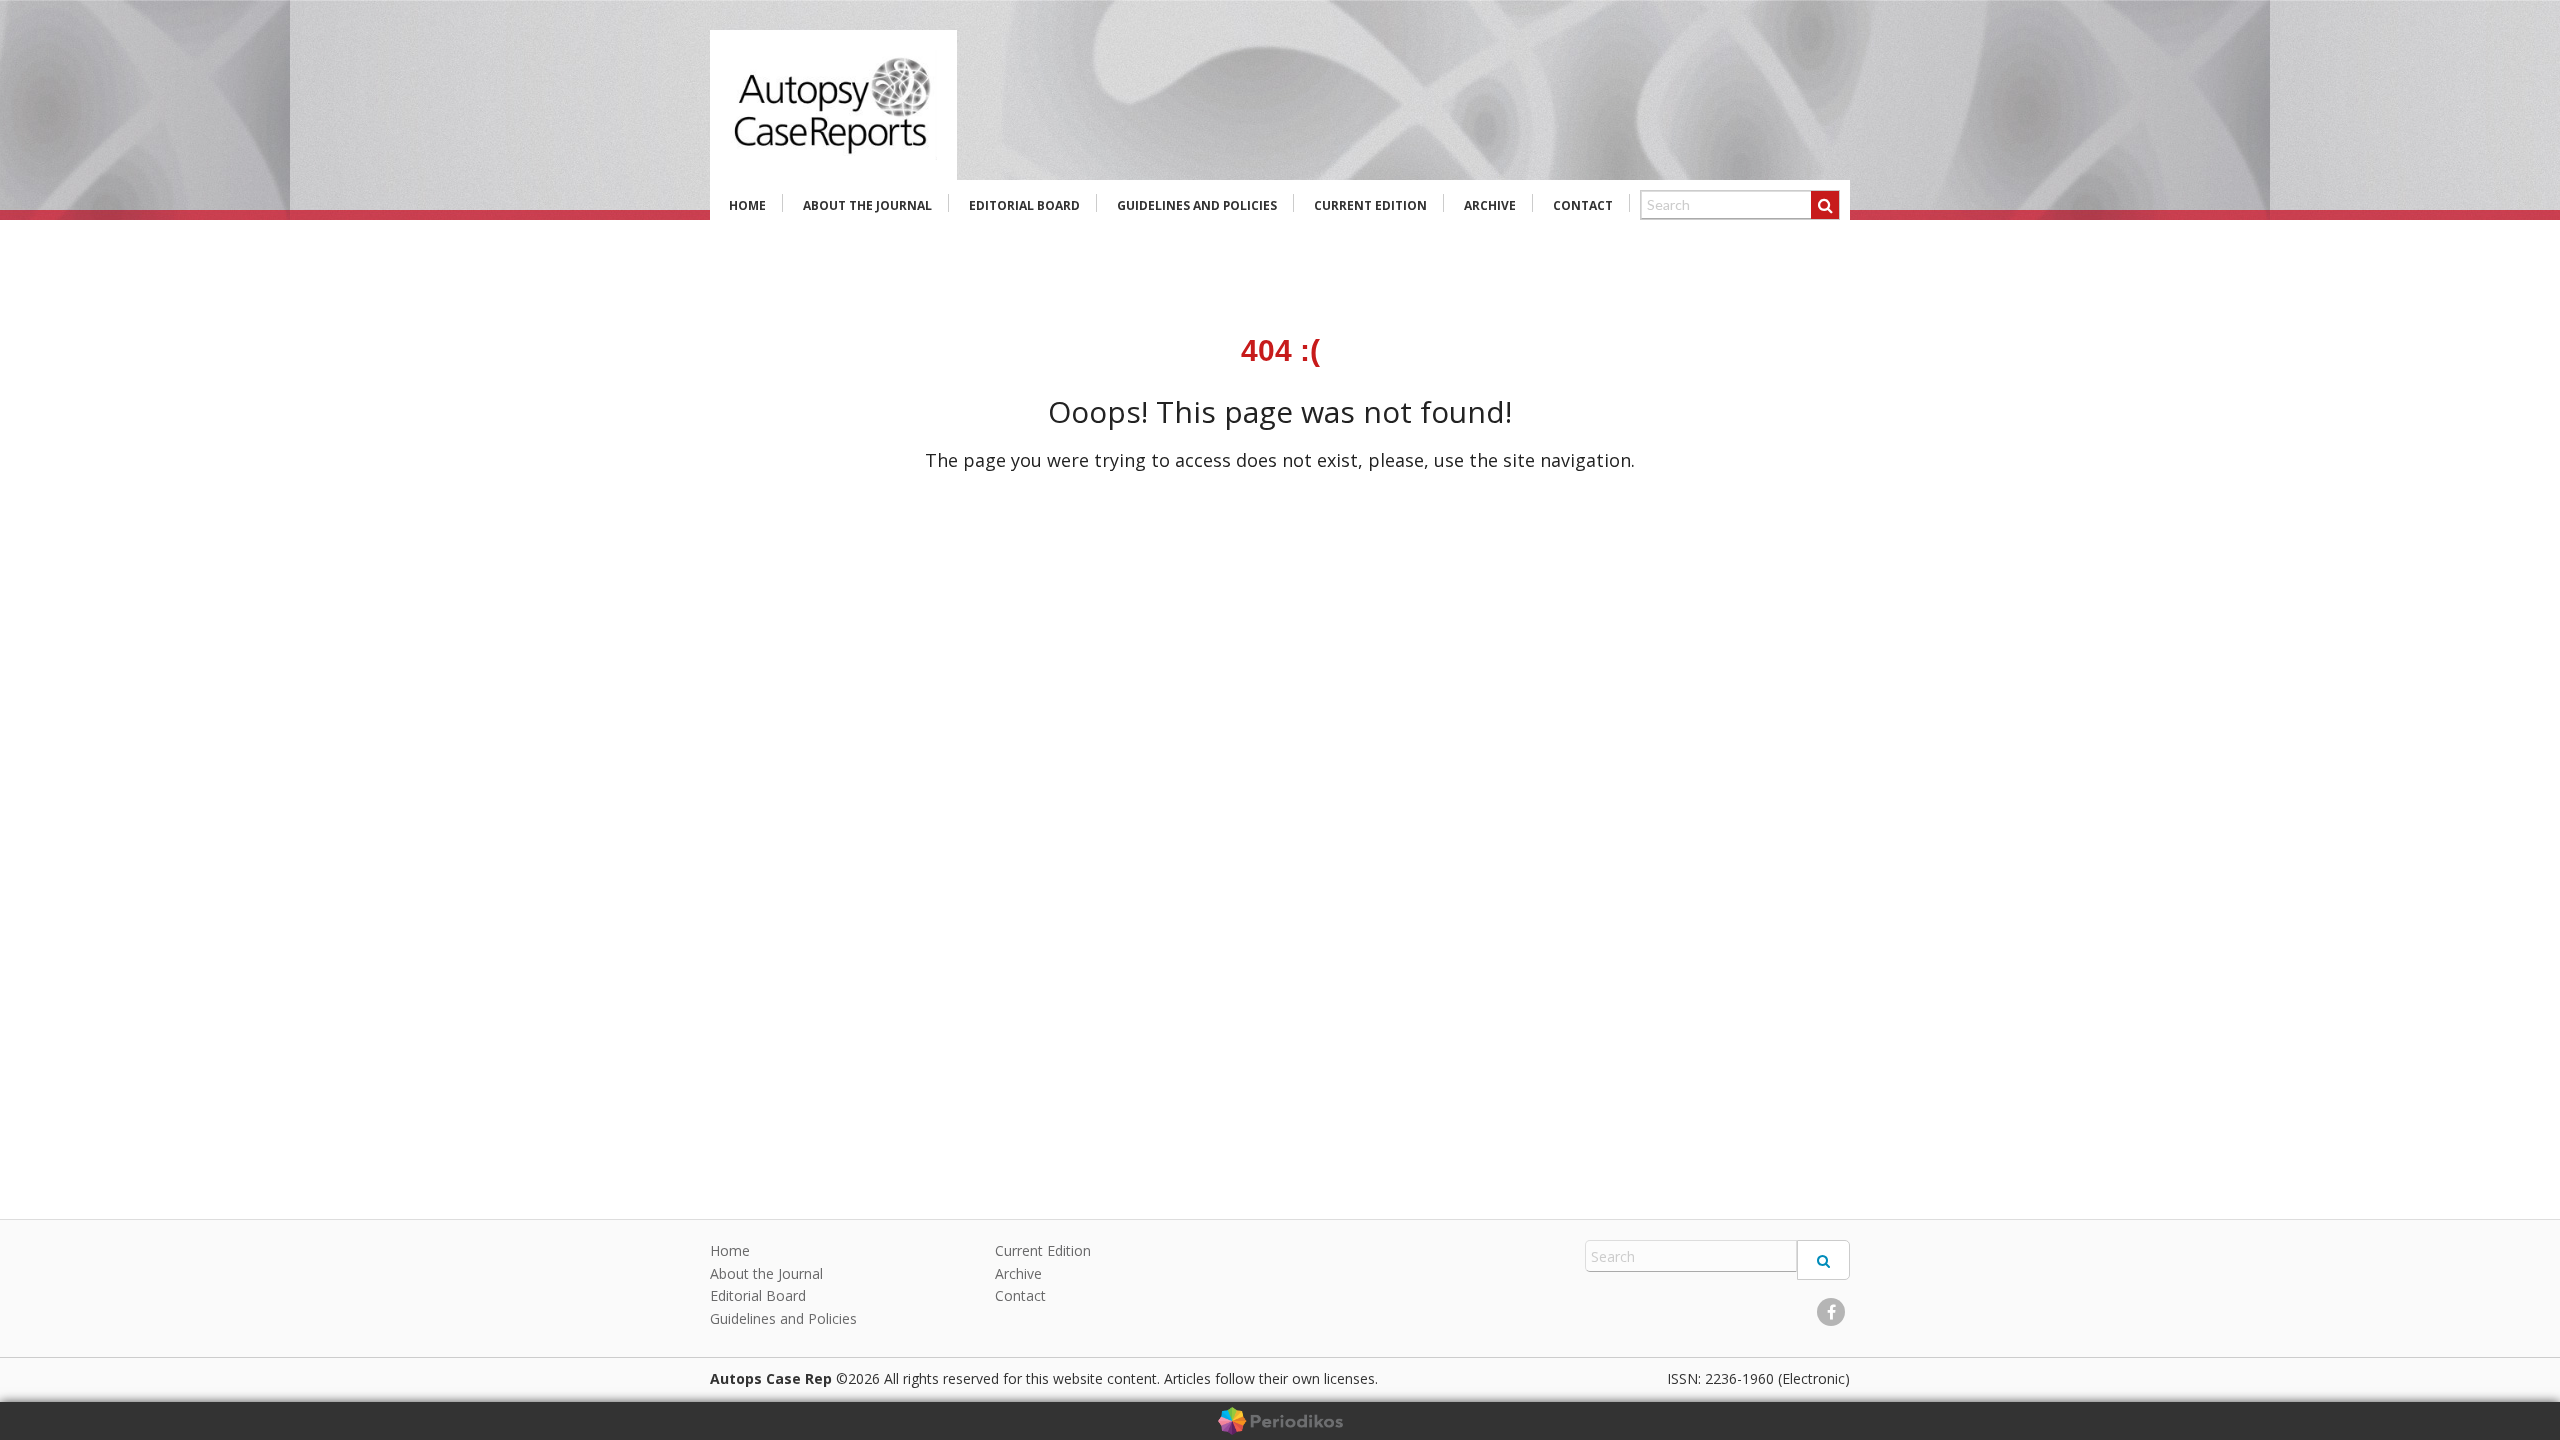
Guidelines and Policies (1197, 205)
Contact (1583, 205)
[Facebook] (1831, 1312)
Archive (1490, 205)
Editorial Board (1024, 205)
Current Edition (1370, 205)
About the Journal (867, 205)
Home (747, 205)
